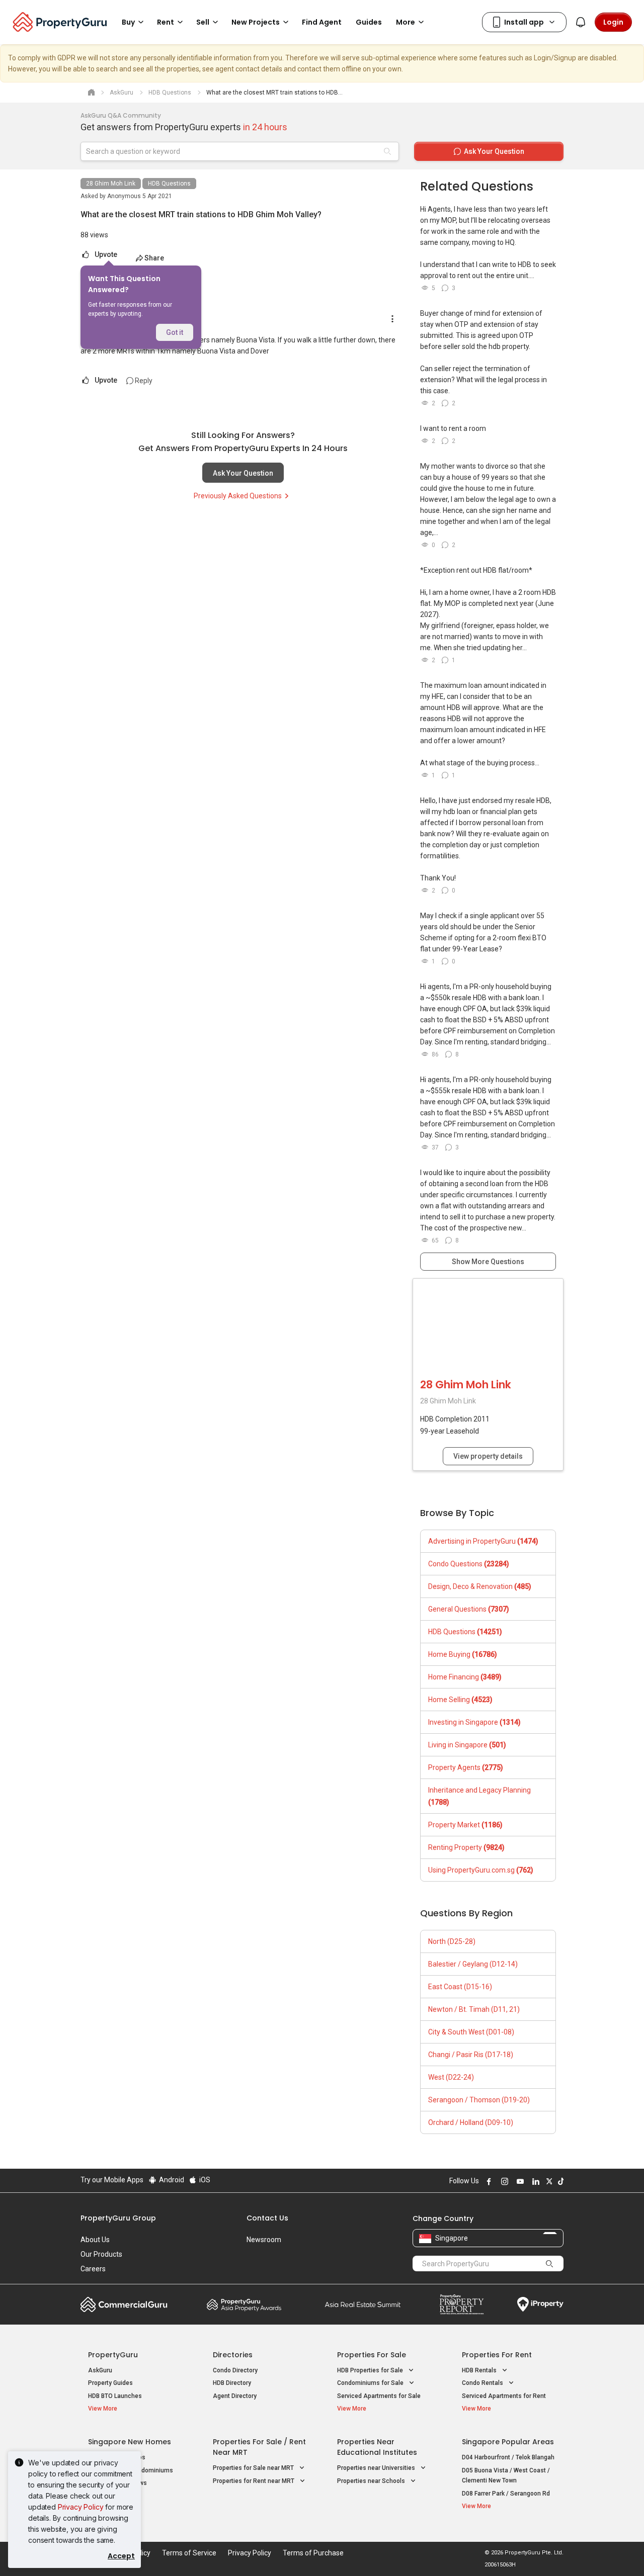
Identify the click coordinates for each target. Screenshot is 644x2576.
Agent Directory (235, 2396)
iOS (204, 2180)
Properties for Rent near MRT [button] (254, 2481)
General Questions (469, 1609)
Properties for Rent (497, 2355)
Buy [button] (128, 22)
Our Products (101, 2254)
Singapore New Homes (130, 2442)
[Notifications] (581, 22)
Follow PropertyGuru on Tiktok (559, 2181)
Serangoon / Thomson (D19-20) (479, 2100)
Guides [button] (369, 22)
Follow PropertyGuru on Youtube (519, 2181)
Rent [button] (166, 22)
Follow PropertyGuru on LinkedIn (534, 2181)
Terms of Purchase (313, 2553)
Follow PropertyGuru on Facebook (488, 2181)
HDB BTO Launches (115, 2396)
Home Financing (465, 1677)
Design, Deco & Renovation (480, 1586)
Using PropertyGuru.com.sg (481, 1870)
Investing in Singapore (474, 1722)
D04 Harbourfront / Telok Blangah (508, 2457)
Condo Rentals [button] (483, 2383)
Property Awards (244, 2304)
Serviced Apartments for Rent (504, 2396)
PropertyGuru (113, 2355)
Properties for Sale (372, 2355)
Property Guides (110, 2383)
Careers (93, 2269)
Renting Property (466, 1847)
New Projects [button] (256, 22)
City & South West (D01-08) (471, 2032)
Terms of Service (189, 2553)
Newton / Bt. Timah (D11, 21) (474, 2009)
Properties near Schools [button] (372, 2481)
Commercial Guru (124, 2304)
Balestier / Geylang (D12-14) (473, 1964)
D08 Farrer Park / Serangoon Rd (506, 2494)
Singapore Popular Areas (508, 2442)
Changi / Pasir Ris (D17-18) (471, 2055)
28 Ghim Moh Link (111, 184)
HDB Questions (169, 184)
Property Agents (466, 1767)
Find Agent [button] (322, 22)
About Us (95, 2240)
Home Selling (460, 1700)
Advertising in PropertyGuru (483, 1541)
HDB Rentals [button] (480, 2370)
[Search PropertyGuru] (549, 2263)
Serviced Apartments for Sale (379, 2396)
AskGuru (100, 2370)
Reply (143, 381)
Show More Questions (488, 1262)
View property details (488, 1456)
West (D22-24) (451, 2077)
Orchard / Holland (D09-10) (471, 2122)
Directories (233, 2355)
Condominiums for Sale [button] (371, 2383)
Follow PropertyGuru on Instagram (503, 2181)
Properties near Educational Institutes (377, 2447)
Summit (363, 2304)
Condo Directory (235, 2370)
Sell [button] (203, 22)
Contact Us (267, 2218)
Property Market (465, 1825)
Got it (175, 332)
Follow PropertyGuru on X (548, 2181)
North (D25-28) (452, 1941)
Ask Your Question (243, 473)
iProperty (540, 2304)
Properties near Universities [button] (377, 2468)
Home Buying (463, 1654)
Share (154, 258)
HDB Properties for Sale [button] (371, 2370)
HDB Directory (232, 2383)
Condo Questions (469, 1564)
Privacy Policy (81, 2507)
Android (171, 2180)
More (406, 22)
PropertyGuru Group (118, 2218)
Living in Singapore (467, 1745)
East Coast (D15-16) (460, 1987)
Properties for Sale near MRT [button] (254, 2468)
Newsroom (264, 2240)
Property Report (462, 2304)
